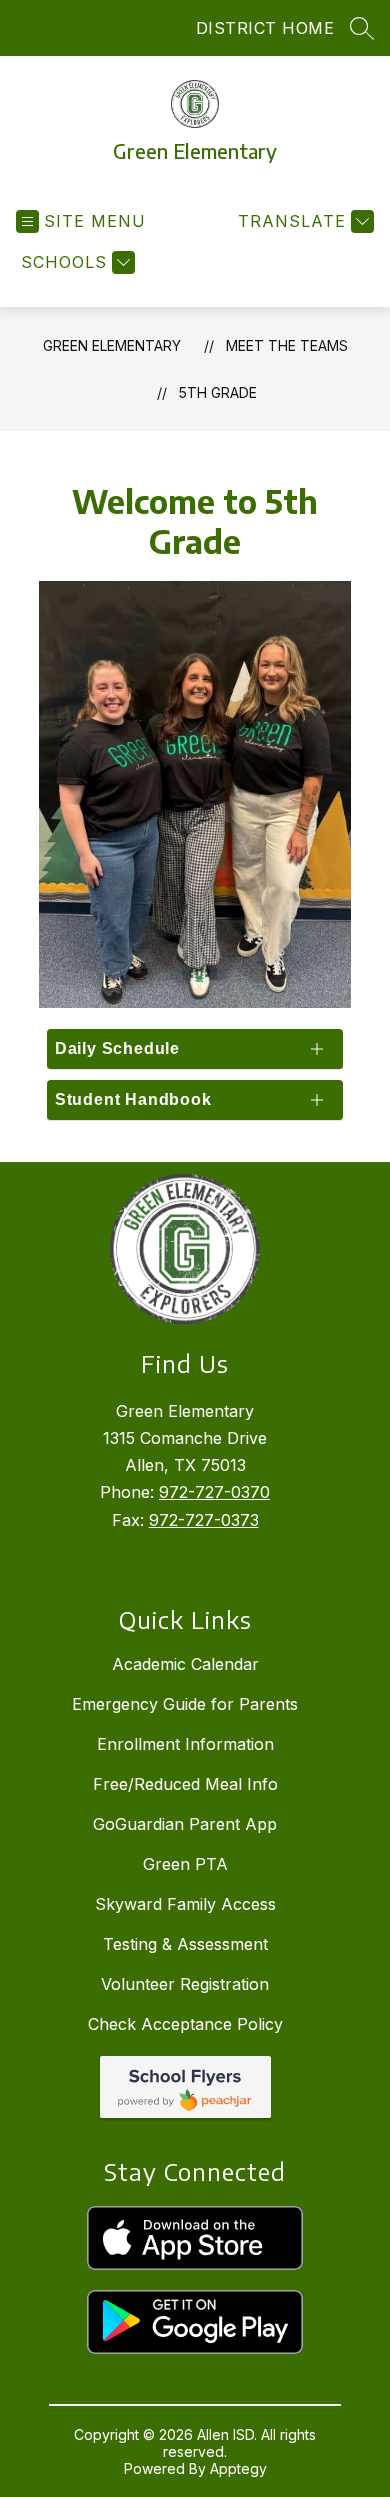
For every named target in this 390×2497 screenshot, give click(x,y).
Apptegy (238, 2468)
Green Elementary (112, 345)
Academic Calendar (185, 1664)
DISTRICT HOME (265, 28)
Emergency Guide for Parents (185, 1704)
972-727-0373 (204, 1520)
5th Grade (218, 392)
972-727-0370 (214, 1492)
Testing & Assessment (185, 1944)
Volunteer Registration (185, 1984)
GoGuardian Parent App (185, 1824)
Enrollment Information (185, 1744)
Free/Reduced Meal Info (185, 1784)
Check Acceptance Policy (185, 2024)
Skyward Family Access (185, 1904)
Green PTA (185, 1864)
